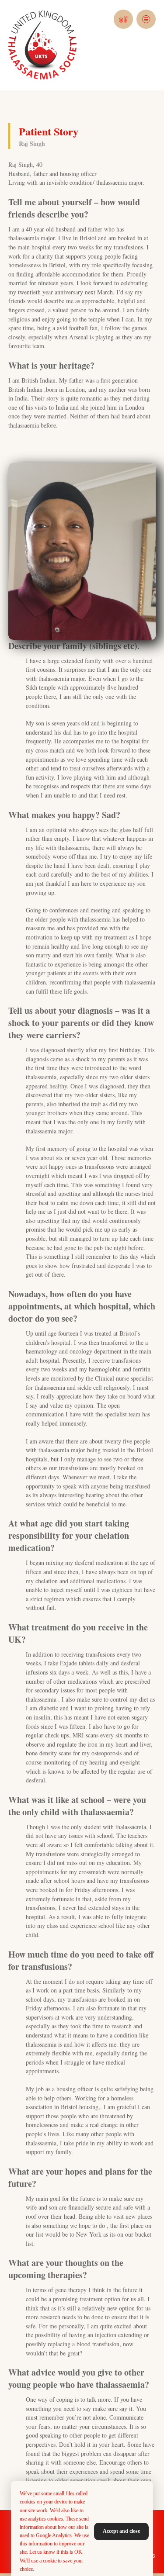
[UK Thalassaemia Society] (42, 45)
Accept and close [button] (121, 2531)
